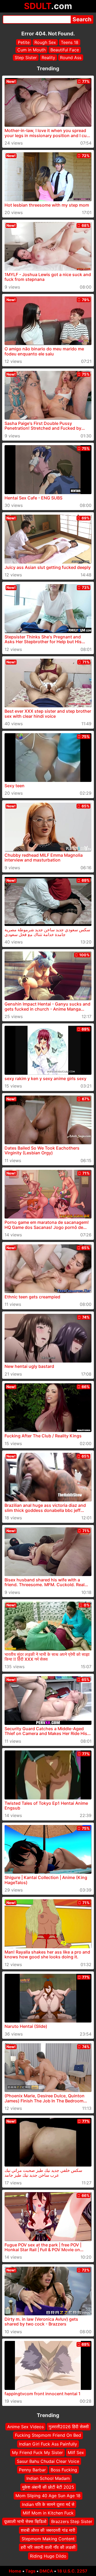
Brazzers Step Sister (72, 2522)
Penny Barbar (32, 2470)
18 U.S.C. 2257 (72, 2571)
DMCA (46, 2571)
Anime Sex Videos (25, 2427)
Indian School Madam (48, 2479)
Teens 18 (70, 42)
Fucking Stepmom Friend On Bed (48, 2435)
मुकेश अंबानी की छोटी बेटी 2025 (48, 2487)
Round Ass (71, 58)
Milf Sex (76, 2452)
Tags (30, 2571)
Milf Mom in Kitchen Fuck (48, 2513)
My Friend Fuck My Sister (37, 2452)
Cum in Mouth (31, 50)
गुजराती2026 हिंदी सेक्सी (69, 2427)
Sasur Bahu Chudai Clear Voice (48, 2461)
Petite (24, 42)
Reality (48, 58)
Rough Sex (45, 42)
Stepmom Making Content (48, 2539)
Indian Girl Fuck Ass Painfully (48, 2444)
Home (15, 2571)
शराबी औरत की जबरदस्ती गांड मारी (48, 2530)
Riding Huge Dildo (48, 2556)
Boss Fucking (64, 2470)
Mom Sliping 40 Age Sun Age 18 (48, 2496)
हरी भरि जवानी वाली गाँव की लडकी (48, 2548)
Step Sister (26, 58)
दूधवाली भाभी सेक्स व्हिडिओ (25, 2522)
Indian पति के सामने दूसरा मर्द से (48, 2504)
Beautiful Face (65, 50)
